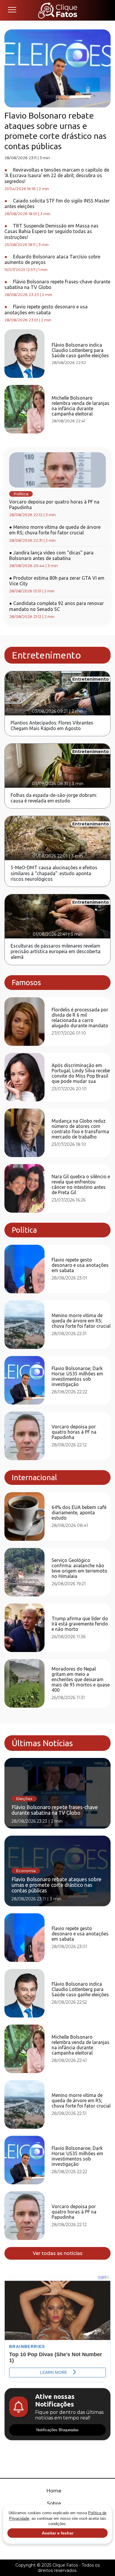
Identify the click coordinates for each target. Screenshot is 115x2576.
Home (54, 2491)
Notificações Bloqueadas (57, 2430)
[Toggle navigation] (12, 10)
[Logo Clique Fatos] (58, 10)
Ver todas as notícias (58, 2253)
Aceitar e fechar (58, 2533)
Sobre (54, 2503)
